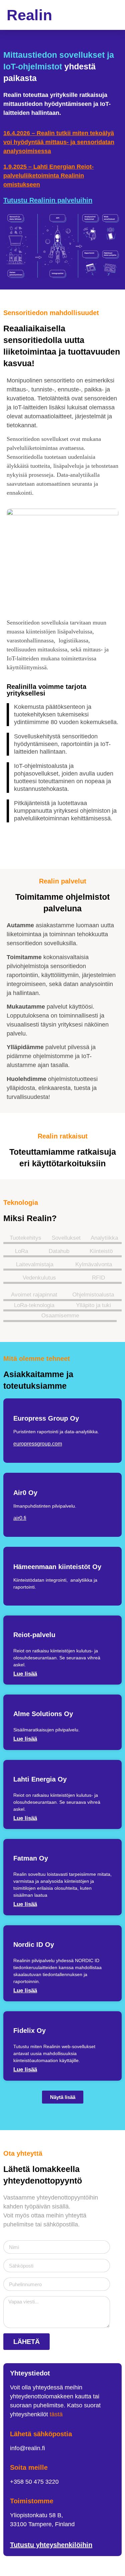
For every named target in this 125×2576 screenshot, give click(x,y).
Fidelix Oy (29, 2031)
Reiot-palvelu (34, 1635)
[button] (113, 15)
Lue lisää (25, 1674)
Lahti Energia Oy (40, 1779)
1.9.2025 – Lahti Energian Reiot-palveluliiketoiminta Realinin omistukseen (48, 176)
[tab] (24, 1237)
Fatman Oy (31, 1858)
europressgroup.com (38, 1444)
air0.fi (20, 1518)
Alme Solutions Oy (43, 1714)
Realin (29, 15)
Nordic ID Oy (34, 1945)
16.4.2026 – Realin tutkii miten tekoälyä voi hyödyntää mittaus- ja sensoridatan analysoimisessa (59, 142)
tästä (56, 2414)
